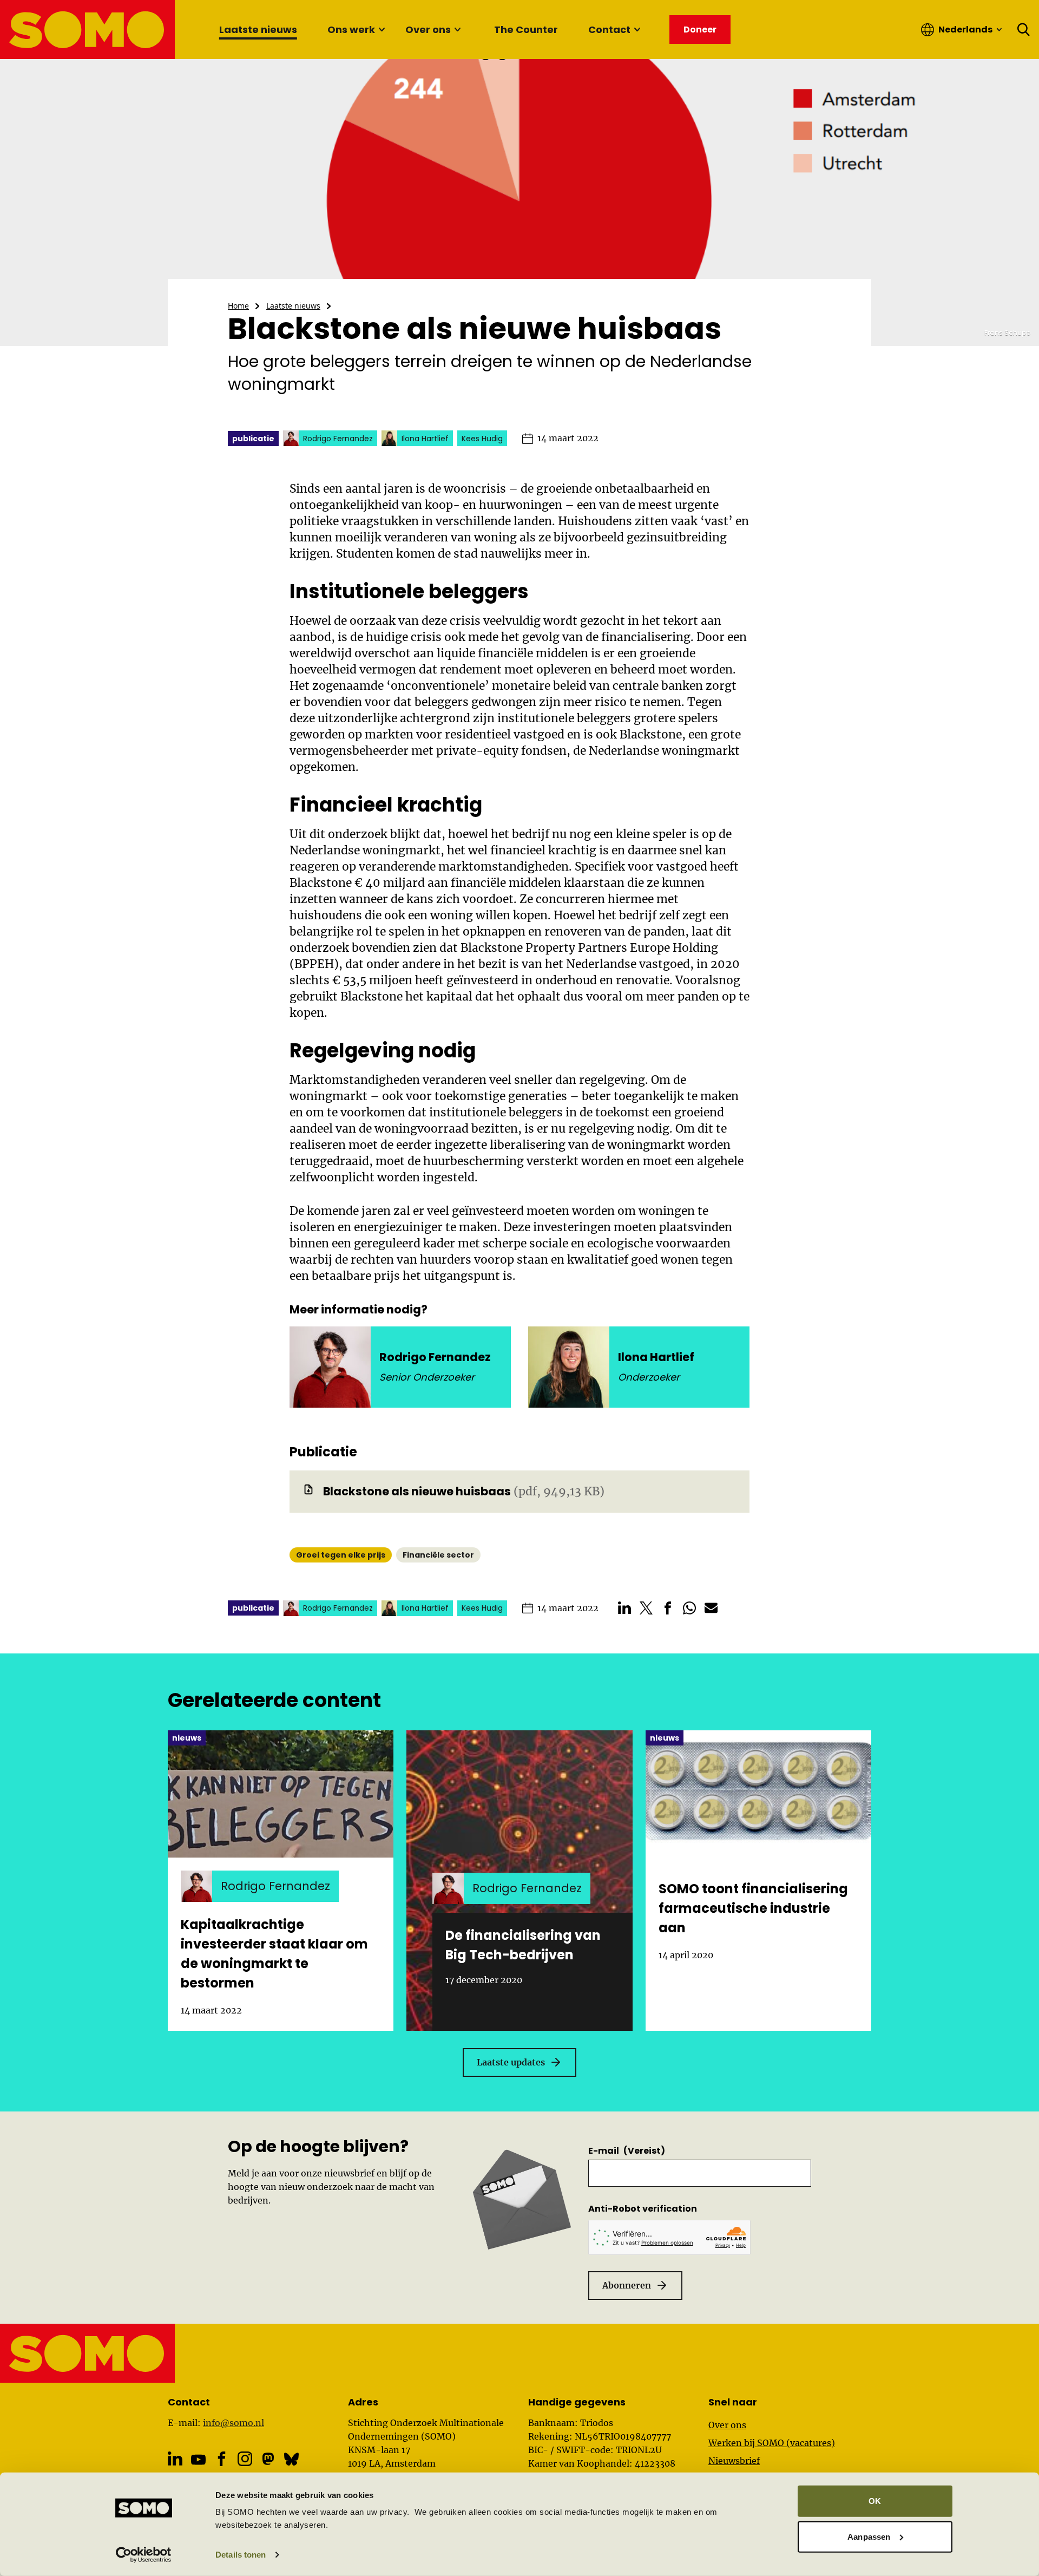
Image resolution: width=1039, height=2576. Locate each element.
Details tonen (241, 2555)
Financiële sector (438, 1555)
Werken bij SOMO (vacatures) (772, 2443)
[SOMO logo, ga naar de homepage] (88, 30)
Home (238, 306)
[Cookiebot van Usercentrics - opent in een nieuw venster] (144, 2555)
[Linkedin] (175, 2459)
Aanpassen (869, 2536)
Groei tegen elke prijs (341, 1555)
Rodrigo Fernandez (435, 1357)
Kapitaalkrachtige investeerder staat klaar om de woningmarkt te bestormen (274, 1954)
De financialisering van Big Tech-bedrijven (523, 1945)
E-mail (627, 2151)
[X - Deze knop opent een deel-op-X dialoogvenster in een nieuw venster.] (646, 1608)
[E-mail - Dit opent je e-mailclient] (711, 1608)
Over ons (428, 30)
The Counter (526, 30)
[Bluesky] (291, 2459)
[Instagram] (245, 2459)
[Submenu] (382, 30)
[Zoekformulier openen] (1024, 30)
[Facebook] (222, 2459)
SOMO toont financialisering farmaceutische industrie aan (753, 1908)
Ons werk (351, 30)
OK (875, 2501)
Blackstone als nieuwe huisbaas (417, 1491)
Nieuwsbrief (734, 2461)
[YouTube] (198, 2459)
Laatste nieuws (258, 30)
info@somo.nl (234, 2423)
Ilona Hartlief (656, 1357)
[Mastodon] (268, 2459)
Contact (609, 30)
